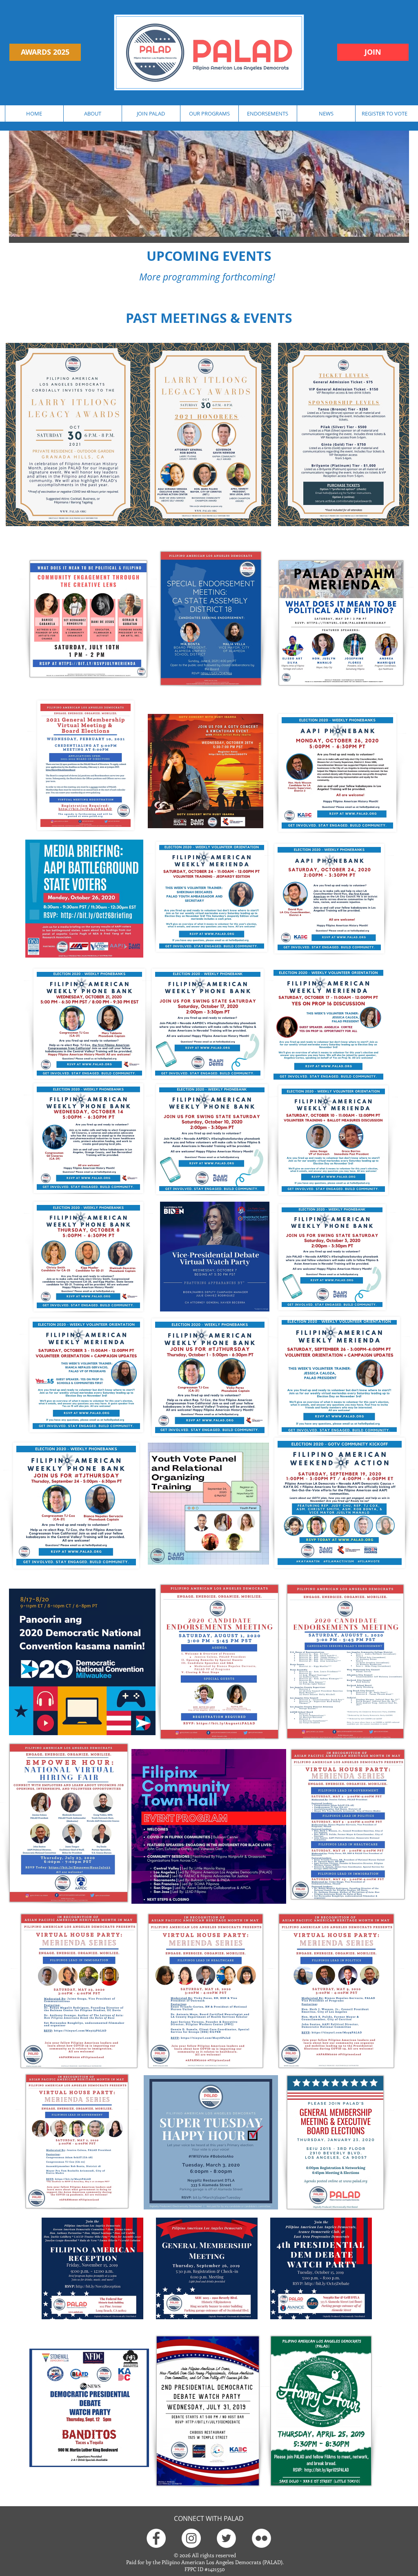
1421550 (216, 2569)
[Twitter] (226, 2538)
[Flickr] (261, 2538)
